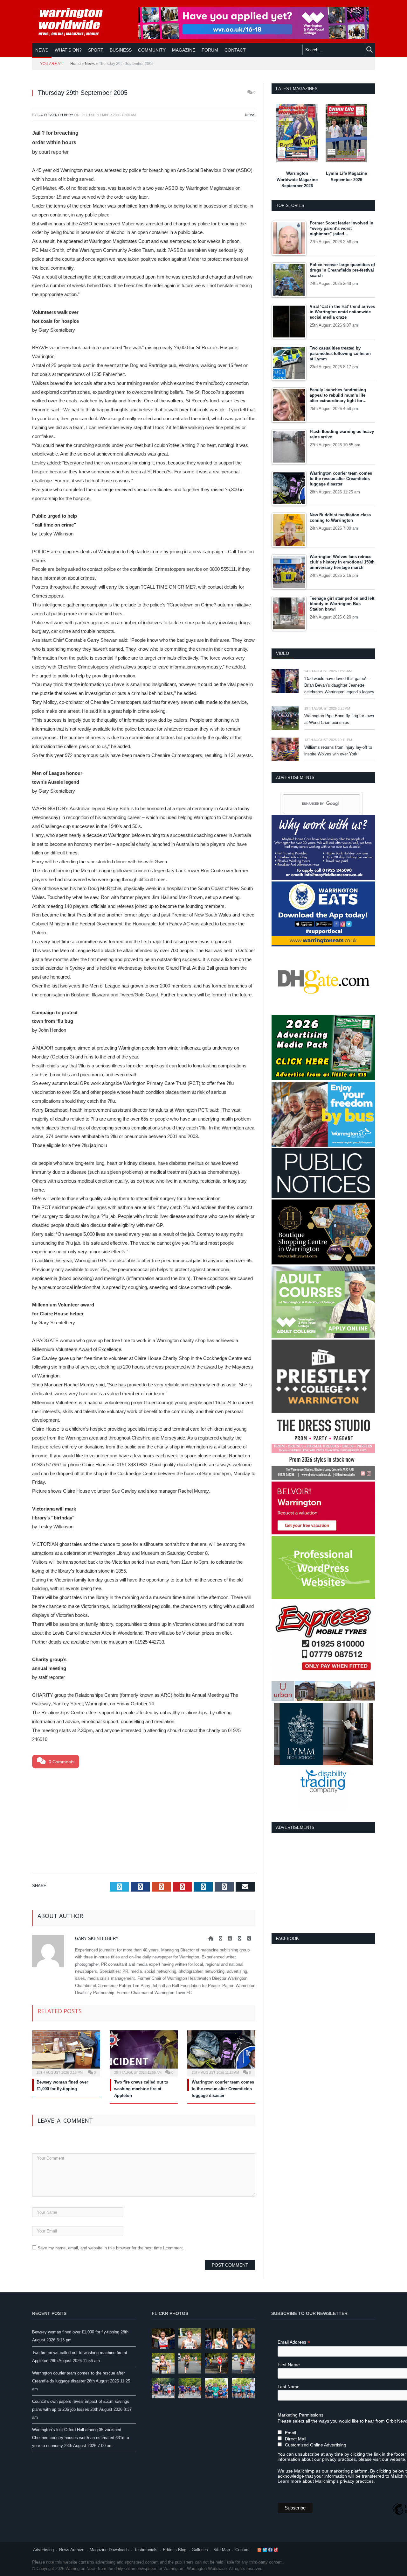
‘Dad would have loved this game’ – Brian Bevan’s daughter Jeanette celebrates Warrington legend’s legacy (339, 685)
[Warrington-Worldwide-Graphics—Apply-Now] (253, 38)
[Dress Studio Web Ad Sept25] (323, 1478)
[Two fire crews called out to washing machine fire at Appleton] (144, 2053)
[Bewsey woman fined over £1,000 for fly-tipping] (66, 2053)
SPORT (96, 50)
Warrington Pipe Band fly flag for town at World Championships (339, 719)
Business (121, 50)
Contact (242, 2550)
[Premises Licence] (323, 1196)
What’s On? (68, 50)
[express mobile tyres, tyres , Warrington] (323, 1678)
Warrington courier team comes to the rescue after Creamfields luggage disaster (223, 2089)
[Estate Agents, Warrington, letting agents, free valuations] (323, 1533)
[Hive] (323, 1263)
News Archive (72, 2550)
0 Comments (61, 1762)
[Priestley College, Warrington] (323, 1412)
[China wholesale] (323, 1012)
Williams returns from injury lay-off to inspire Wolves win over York (338, 751)
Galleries (200, 2550)
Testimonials (146, 2550)
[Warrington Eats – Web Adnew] (323, 945)
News (42, 50)
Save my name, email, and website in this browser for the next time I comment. (111, 2248)
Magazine (184, 50)
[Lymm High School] (323, 1764)
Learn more (289, 2481)
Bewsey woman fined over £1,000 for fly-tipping (76, 2332)
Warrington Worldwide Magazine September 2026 (297, 180)
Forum (210, 50)
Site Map (222, 2550)
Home (76, 64)
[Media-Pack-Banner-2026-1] (323, 1078)
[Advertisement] (144, 1819)
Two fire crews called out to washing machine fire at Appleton (141, 2089)
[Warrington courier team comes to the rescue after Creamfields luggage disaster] (221, 2053)
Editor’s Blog (175, 2550)
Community (152, 50)
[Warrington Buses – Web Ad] (323, 1145)
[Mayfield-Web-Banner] (323, 878)
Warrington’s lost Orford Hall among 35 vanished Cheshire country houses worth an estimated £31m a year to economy (81, 2438)
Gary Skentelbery (55, 115)
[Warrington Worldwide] (75, 22)
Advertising (43, 2550)
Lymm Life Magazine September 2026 (346, 177)
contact (235, 50)
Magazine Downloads (109, 2550)
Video (283, 653)
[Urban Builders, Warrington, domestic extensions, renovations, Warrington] (323, 1700)
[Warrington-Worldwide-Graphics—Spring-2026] (323, 1337)
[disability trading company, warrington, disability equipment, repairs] (323, 1808)
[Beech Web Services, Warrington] (323, 1598)
